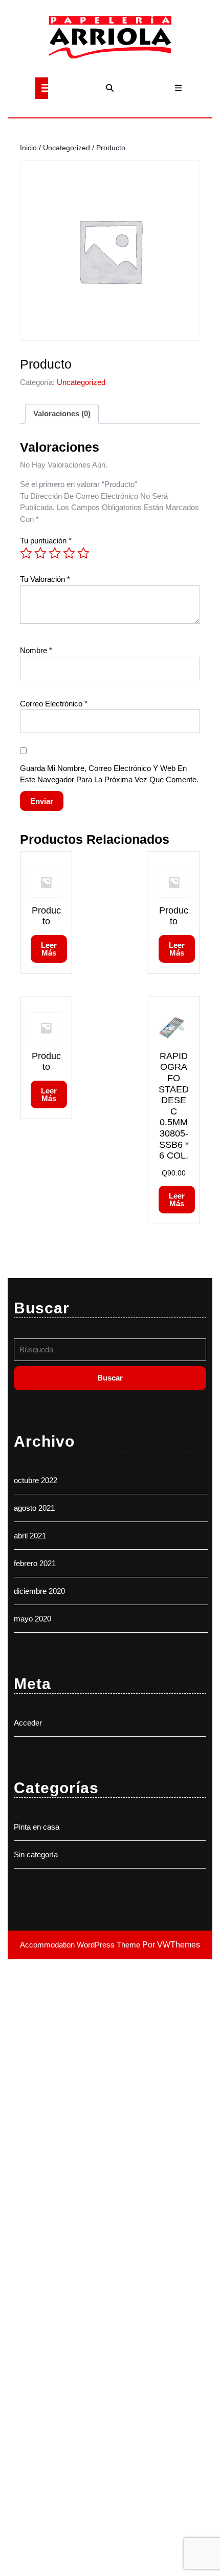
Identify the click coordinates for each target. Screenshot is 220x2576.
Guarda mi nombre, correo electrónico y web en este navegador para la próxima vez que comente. (109, 774)
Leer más (49, 949)
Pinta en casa (37, 1827)
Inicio (28, 148)
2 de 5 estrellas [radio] (40, 553)
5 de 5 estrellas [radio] (83, 553)
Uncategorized (67, 148)
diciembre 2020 (39, 1591)
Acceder (28, 1723)
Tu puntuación (46, 541)
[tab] (42, 88)
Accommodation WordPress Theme (81, 1945)
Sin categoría (36, 1854)
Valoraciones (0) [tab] (62, 413)
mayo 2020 (32, 1619)
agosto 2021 (34, 1508)
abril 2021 (30, 1536)
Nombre (36, 650)
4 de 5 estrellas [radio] (69, 553)
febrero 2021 (35, 1563)
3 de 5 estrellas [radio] (55, 553)
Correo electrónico (54, 704)
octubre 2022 (36, 1480)
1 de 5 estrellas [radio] (26, 553)
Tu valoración (45, 579)
